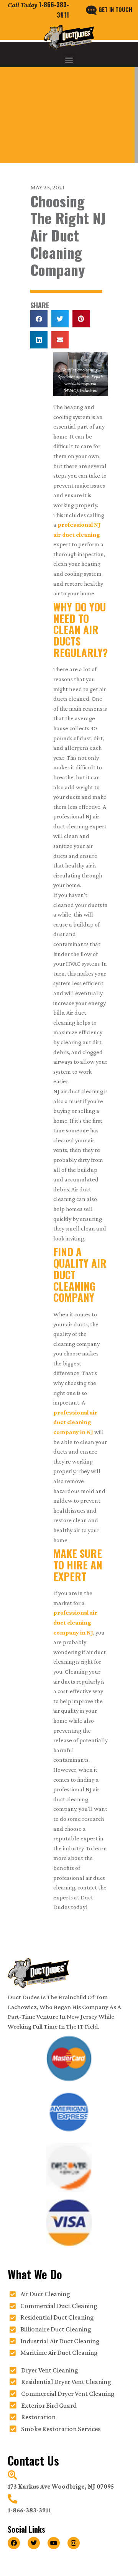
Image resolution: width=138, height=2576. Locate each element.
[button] (69, 60)
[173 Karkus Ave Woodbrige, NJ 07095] (12, 2475)
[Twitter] (34, 2543)
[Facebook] (14, 2543)
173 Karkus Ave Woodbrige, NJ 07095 (61, 2486)
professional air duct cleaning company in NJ (75, 1422)
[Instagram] (74, 2543)
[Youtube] (54, 2543)
